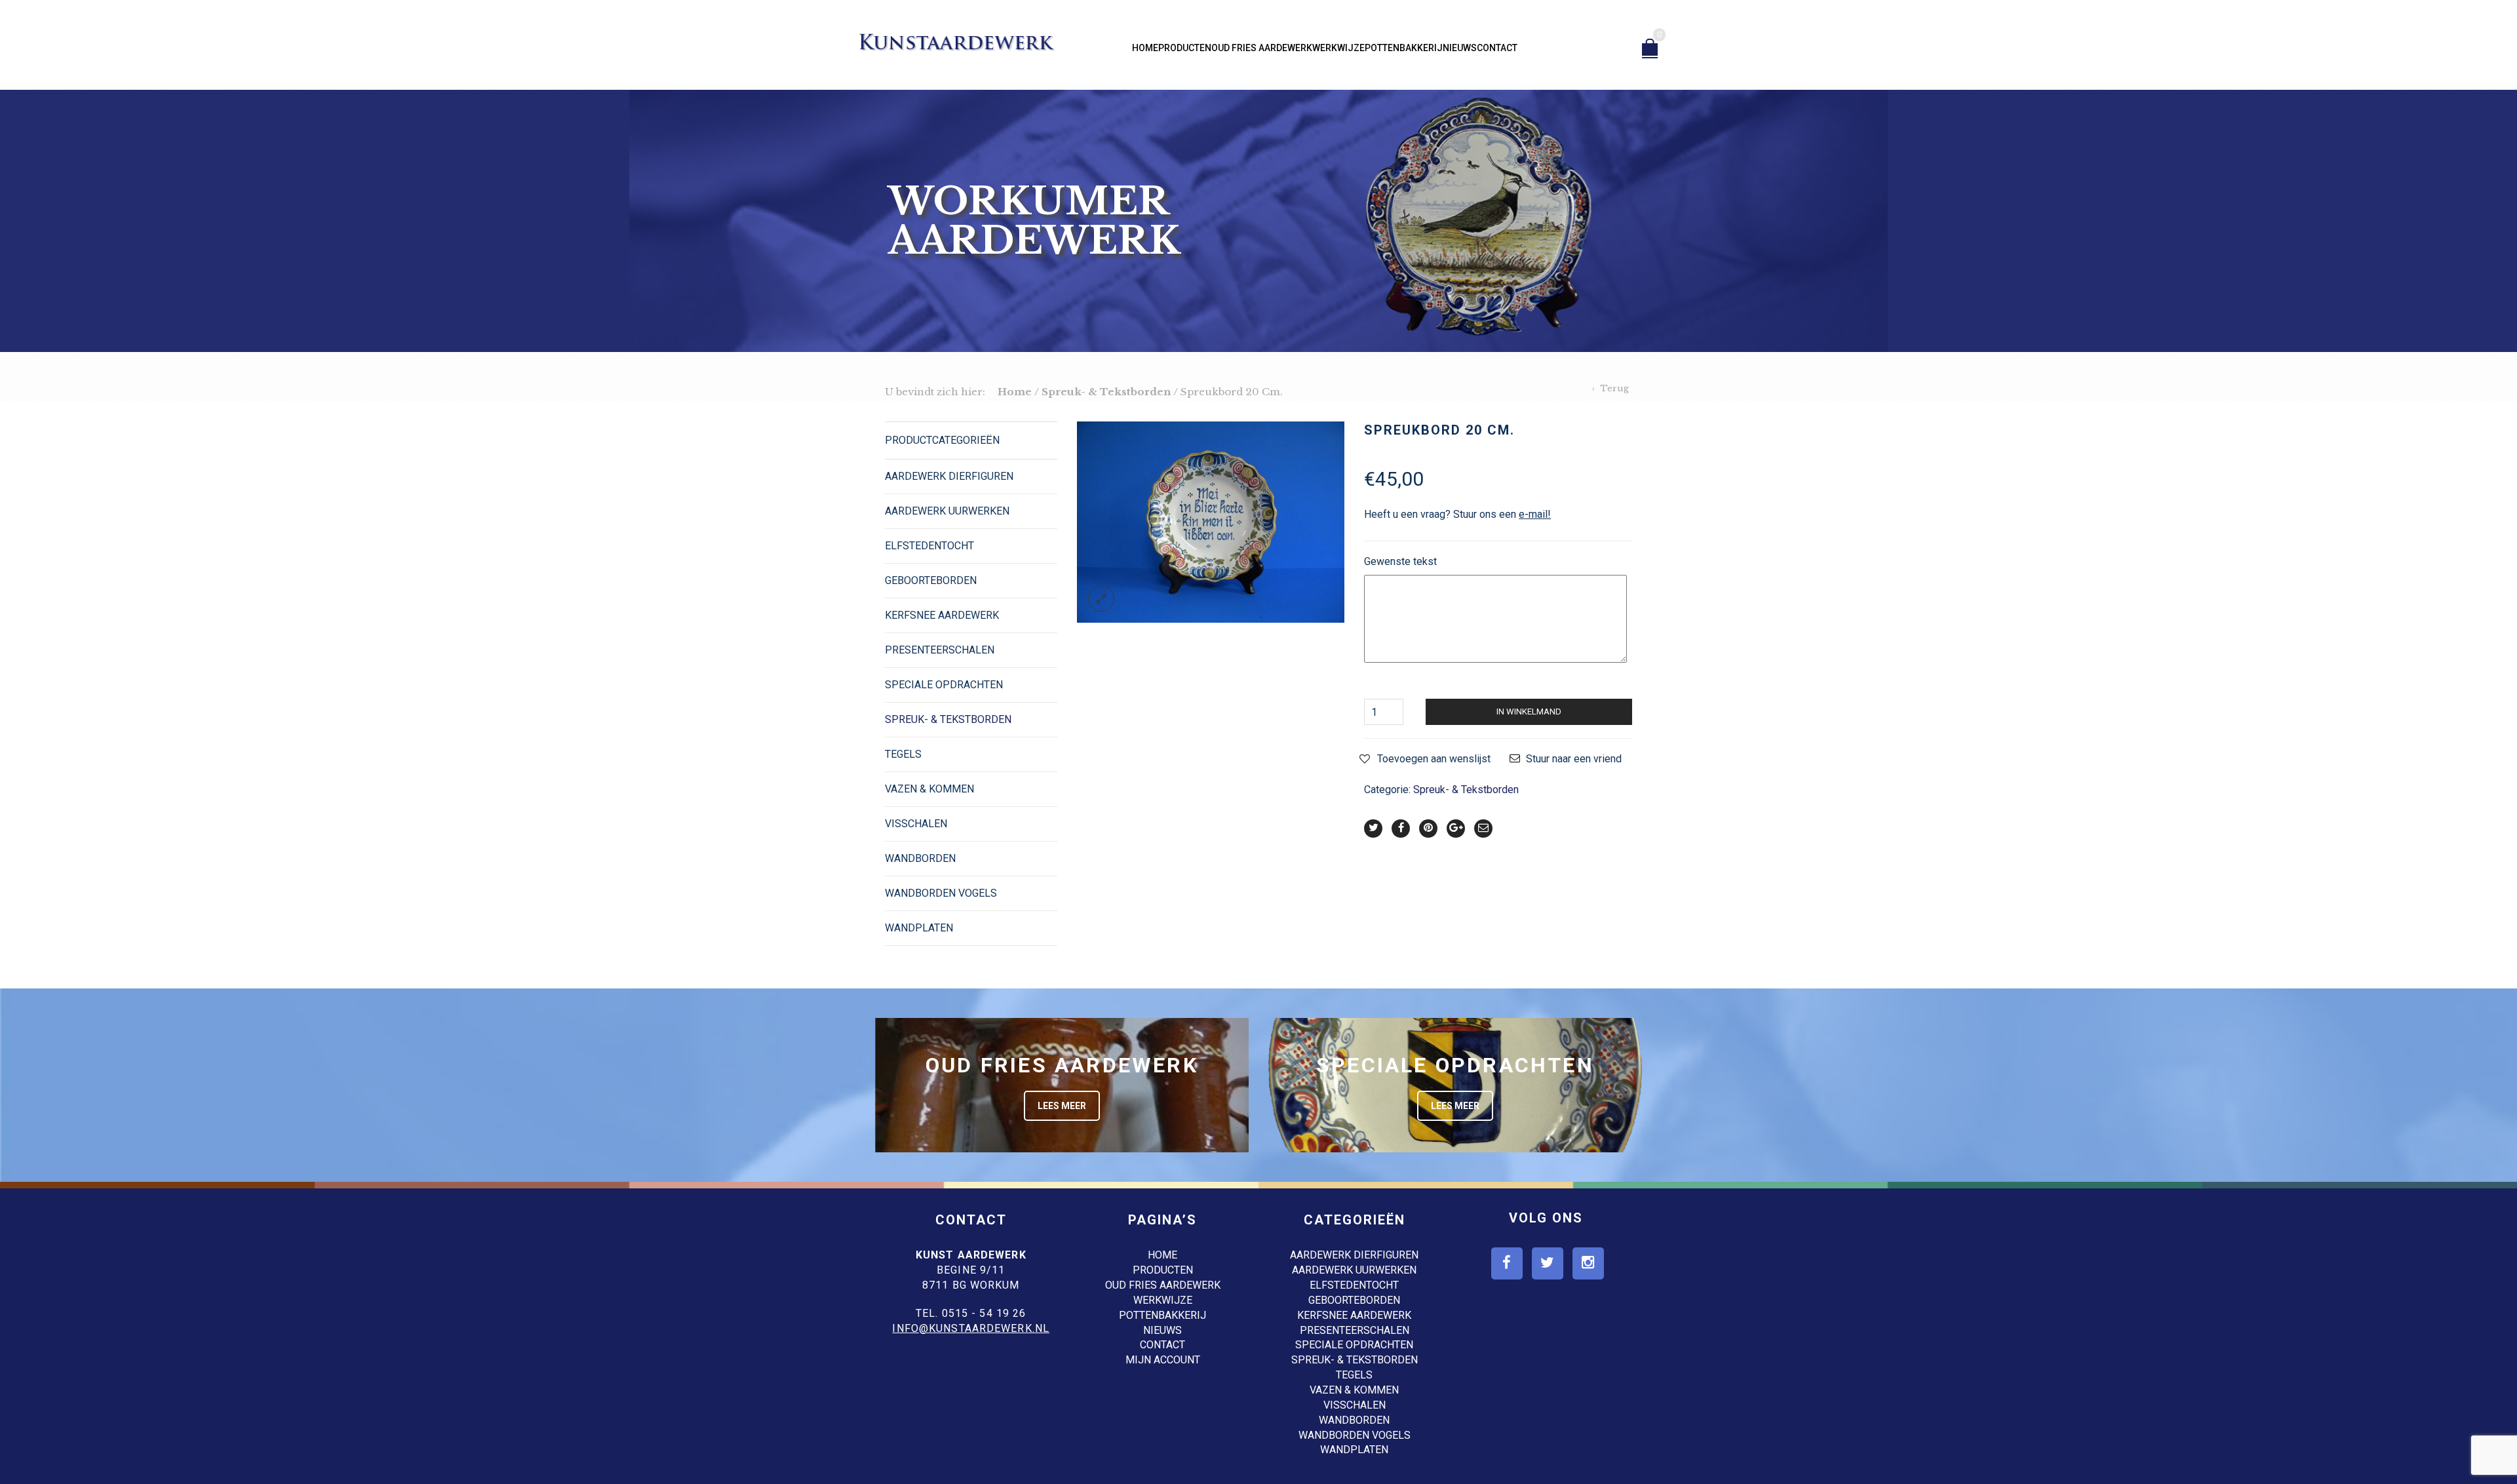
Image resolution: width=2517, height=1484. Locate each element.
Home (1145, 48)
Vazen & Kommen (929, 789)
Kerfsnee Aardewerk (942, 615)
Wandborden (920, 858)
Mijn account (1163, 1360)
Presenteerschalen (940, 650)
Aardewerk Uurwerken (947, 511)
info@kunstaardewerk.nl (971, 1328)
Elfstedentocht (929, 546)
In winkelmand (1529, 712)
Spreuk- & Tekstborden (1106, 392)
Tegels (903, 754)
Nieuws (1460, 48)
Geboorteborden (931, 580)
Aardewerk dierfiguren (949, 476)
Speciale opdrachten (944, 685)
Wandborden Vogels (941, 893)
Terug (1614, 388)
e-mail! (1535, 514)
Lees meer (1062, 1106)
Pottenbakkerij (1404, 48)
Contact (1497, 48)
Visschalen (916, 824)
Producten (1185, 48)
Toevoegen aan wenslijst (1434, 759)
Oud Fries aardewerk (1262, 48)
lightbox (1101, 598)
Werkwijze (1338, 48)
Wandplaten (919, 928)
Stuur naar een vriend (1574, 759)
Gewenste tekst (1400, 561)
